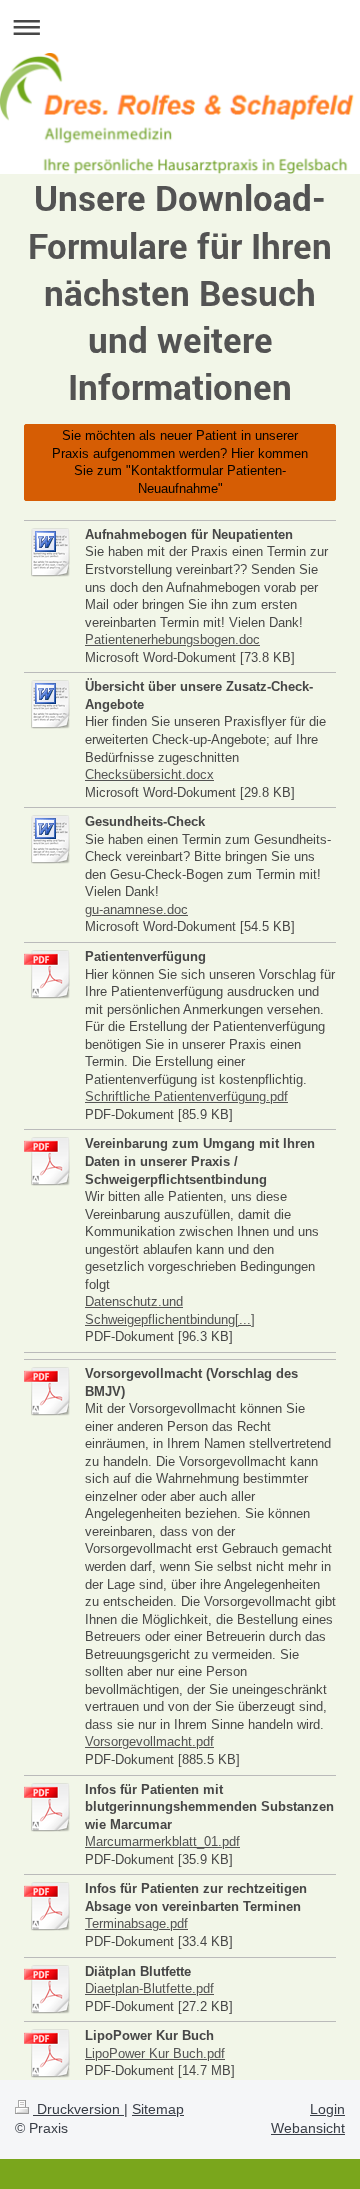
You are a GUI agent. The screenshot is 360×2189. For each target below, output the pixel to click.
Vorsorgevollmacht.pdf (149, 1741)
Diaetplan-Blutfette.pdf (149, 1988)
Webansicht (308, 2128)
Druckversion (78, 2109)
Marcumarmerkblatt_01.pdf (162, 1841)
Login (327, 2109)
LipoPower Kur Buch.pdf (155, 2053)
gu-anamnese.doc (136, 909)
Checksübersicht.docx (149, 774)
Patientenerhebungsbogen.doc (172, 639)
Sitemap (158, 2109)
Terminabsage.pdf (136, 1923)
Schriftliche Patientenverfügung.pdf (186, 1096)
